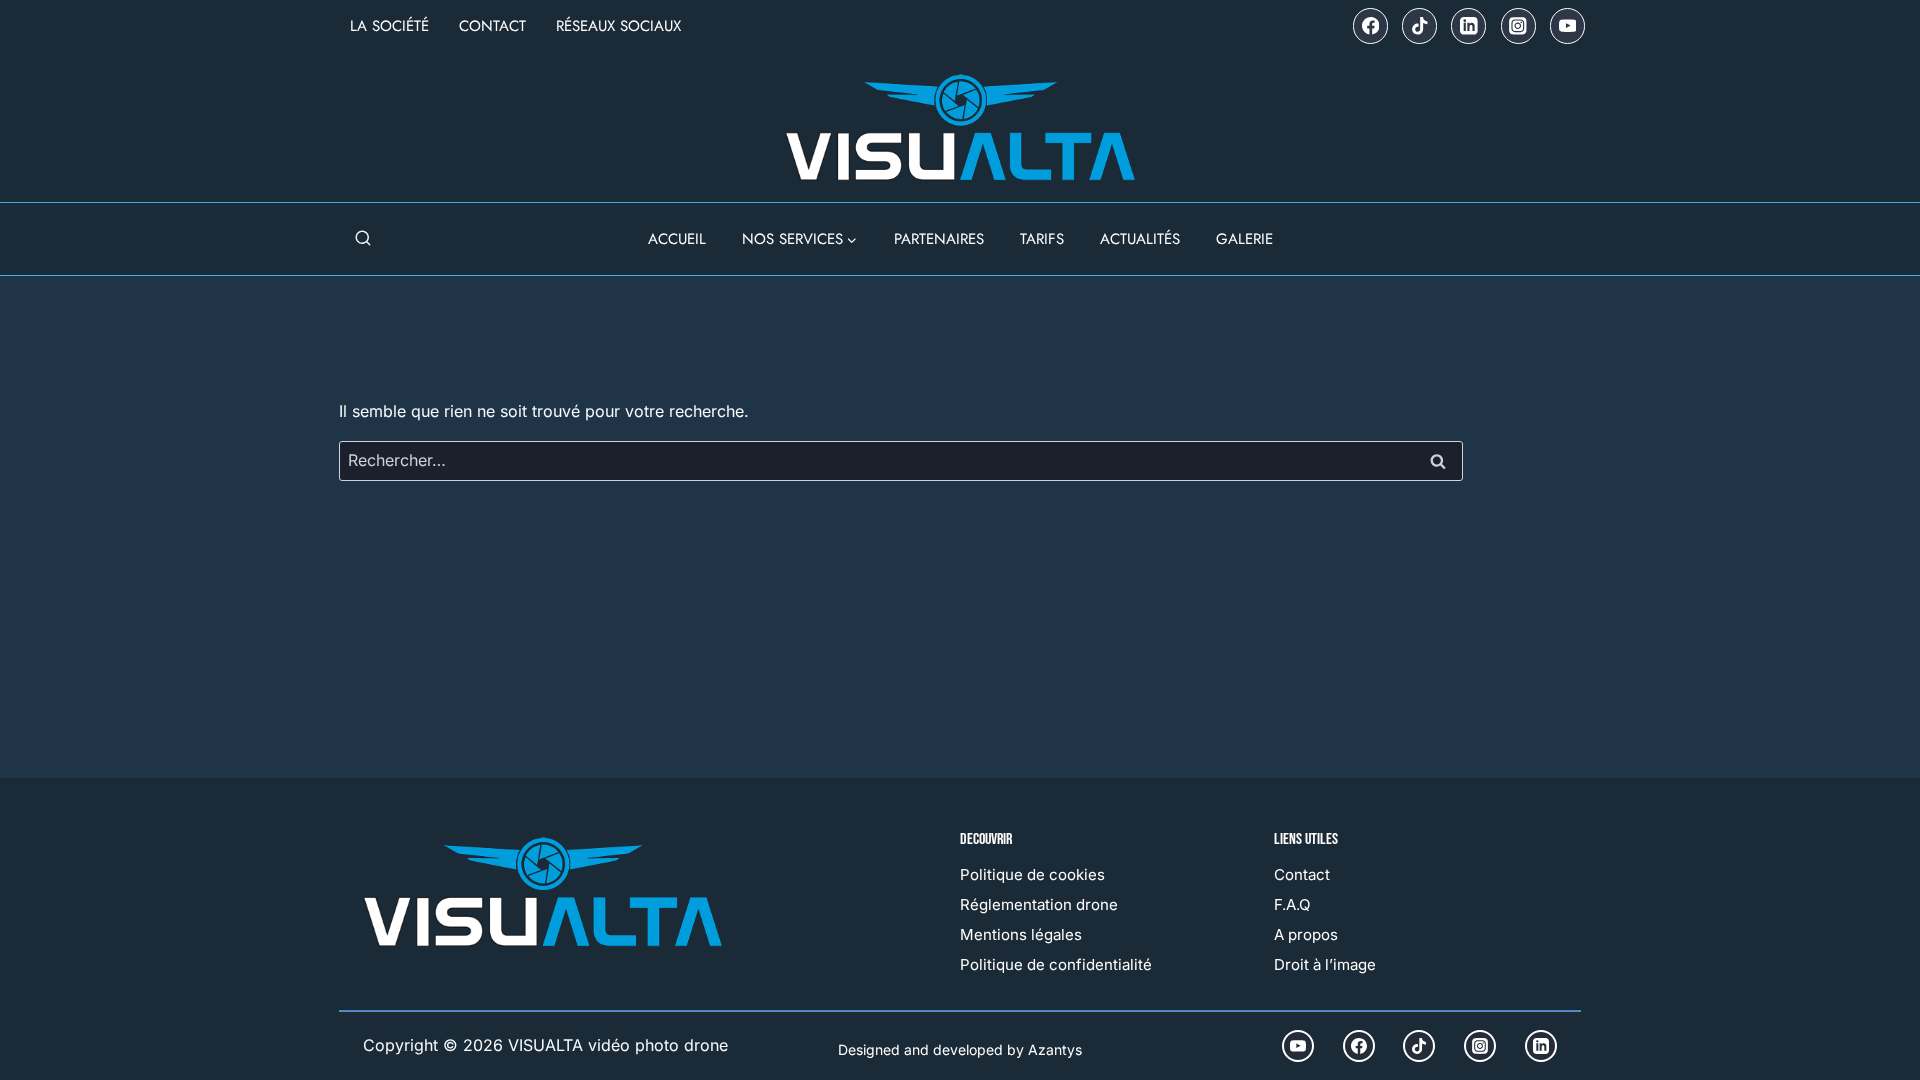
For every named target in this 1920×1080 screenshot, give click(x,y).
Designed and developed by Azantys (960, 1049)
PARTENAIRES (939, 239)
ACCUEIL (677, 239)
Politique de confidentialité (1056, 964)
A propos (1306, 934)
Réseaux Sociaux (618, 26)
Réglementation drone (1039, 904)
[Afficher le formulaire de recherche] (363, 239)
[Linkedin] (1468, 25)
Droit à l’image (1325, 964)
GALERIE (1244, 239)
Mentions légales (1021, 934)
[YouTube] (1567, 25)
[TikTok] (1419, 25)
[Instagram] (1518, 25)
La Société (389, 26)
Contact (492, 26)
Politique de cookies (1032, 874)
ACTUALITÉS (1140, 239)
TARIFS (1042, 239)
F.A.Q (1292, 904)
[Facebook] (1370, 25)
